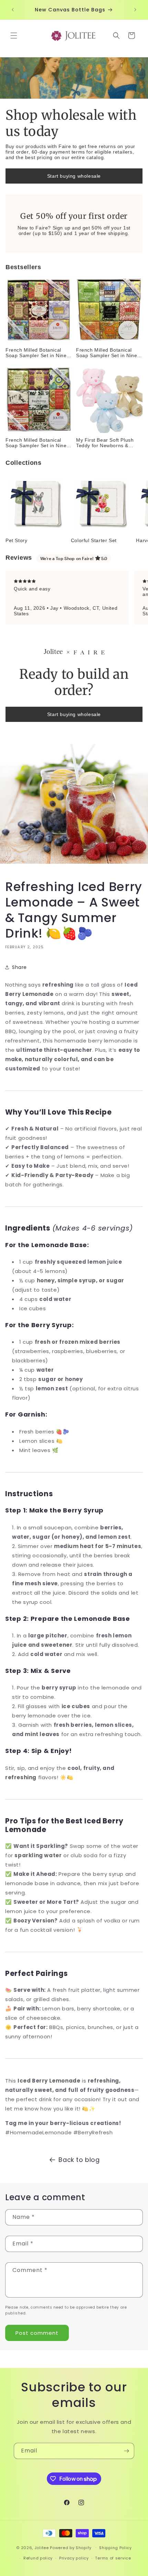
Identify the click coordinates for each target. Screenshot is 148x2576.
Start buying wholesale (74, 176)
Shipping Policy (115, 2548)
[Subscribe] (126, 2451)
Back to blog (79, 2160)
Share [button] (19, 967)
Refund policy (38, 2558)
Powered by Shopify (71, 2547)
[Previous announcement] (13, 10)
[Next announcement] (135, 10)
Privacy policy (74, 2558)
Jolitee (42, 2547)
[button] (14, 36)
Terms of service (113, 2558)
